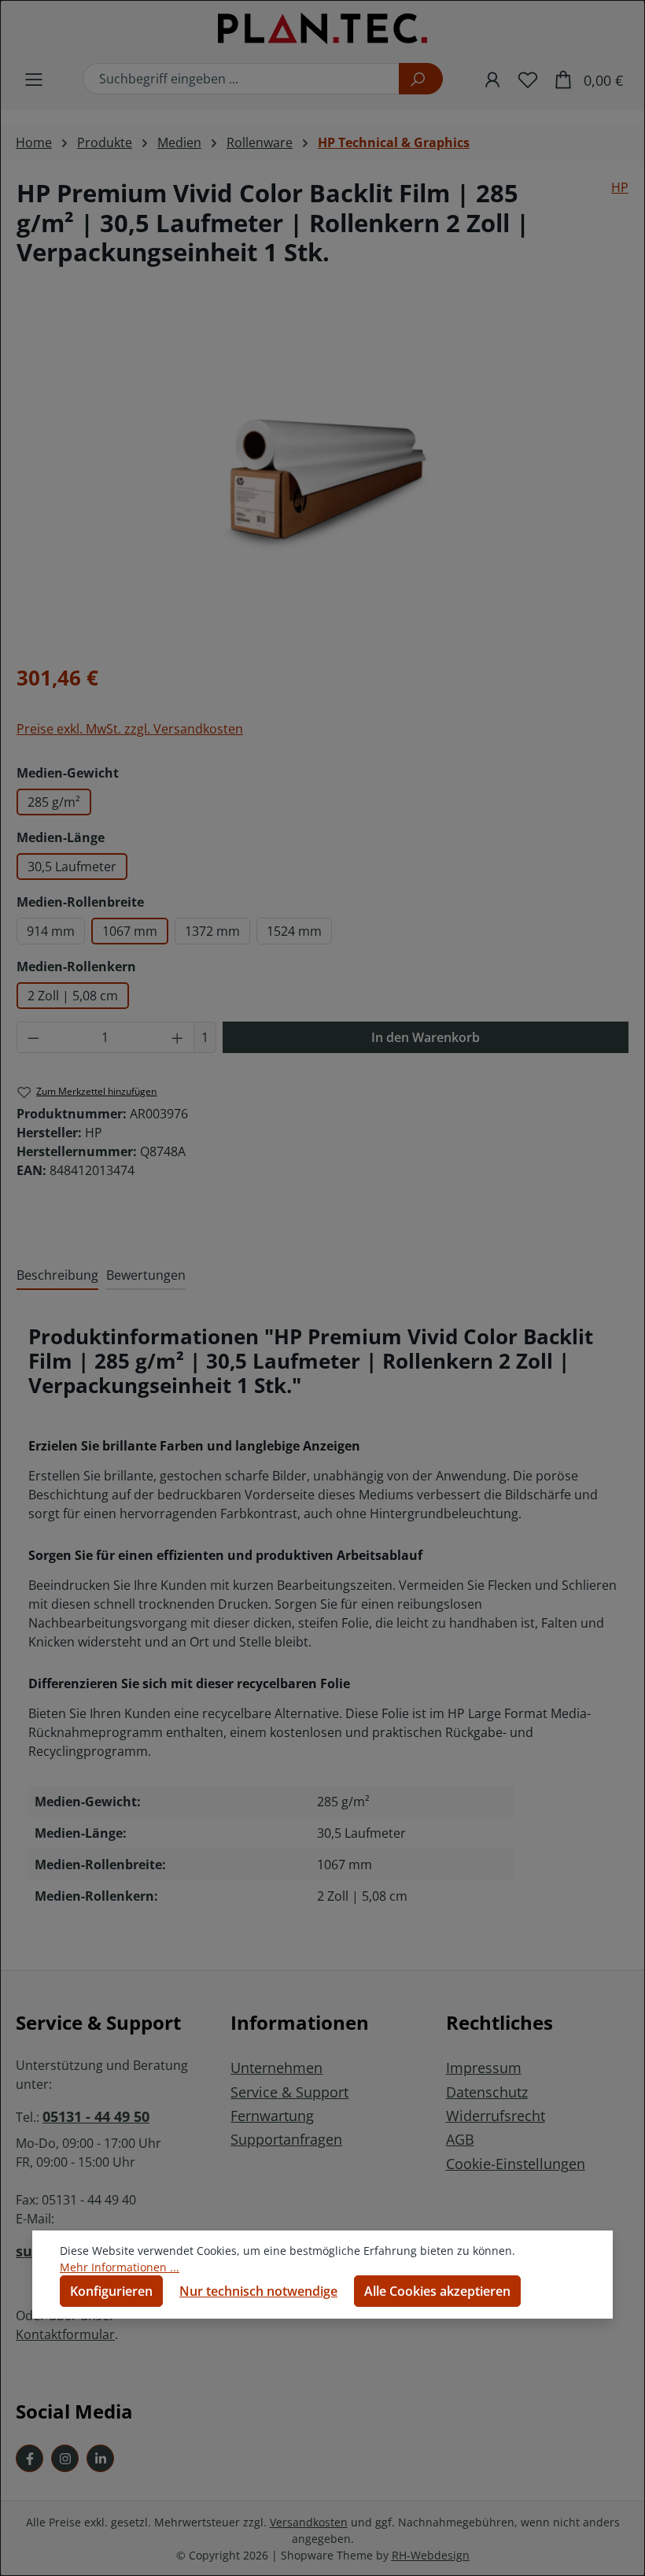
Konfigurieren (111, 2291)
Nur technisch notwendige (258, 2291)
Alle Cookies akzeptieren (437, 2291)
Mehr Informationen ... (120, 2267)
